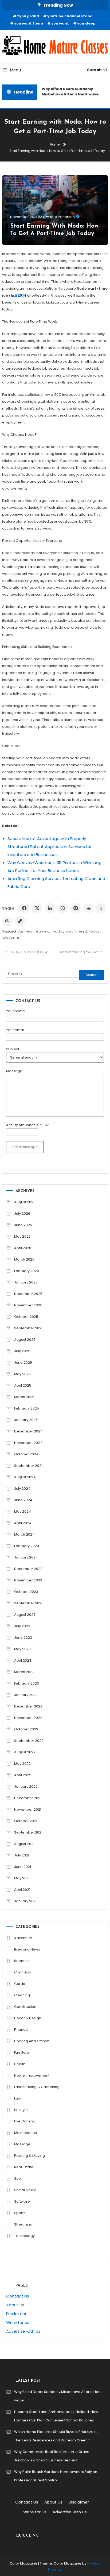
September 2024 (29, 1466)
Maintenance (26, 2133)
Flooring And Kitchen (32, 2041)
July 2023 (22, 1626)
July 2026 (22, 1214)
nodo (58, 931)
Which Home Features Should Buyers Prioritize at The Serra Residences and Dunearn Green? (56, 2436)
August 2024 (25, 1477)
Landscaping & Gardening (37, 2087)
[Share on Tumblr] (101, 908)
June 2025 (23, 1362)
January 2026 (26, 1282)
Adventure (23, 1938)
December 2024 (28, 1431)
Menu (15, 70)
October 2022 (26, 1729)
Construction (25, 2007)
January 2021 (25, 1901)
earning (43, 931)
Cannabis (23, 1972)
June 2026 (23, 1225)
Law (17, 2098)
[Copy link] (20, 921)
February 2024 (27, 1546)
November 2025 (28, 1305)
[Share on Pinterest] (76, 908)
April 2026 (23, 1248)
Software (22, 2201)
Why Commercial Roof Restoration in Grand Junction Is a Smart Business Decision (52, 2456)
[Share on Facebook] (24, 908)
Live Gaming (25, 2121)
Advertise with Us (23, 2331)
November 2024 (28, 1443)
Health (20, 2064)
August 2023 (25, 1615)
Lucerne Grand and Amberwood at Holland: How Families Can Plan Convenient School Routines (56, 2416)
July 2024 (22, 1489)
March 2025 (24, 1397)
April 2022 (23, 1775)
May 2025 (22, 1374)
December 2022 (28, 1706)
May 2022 (22, 1764)
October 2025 (26, 1317)
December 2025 (28, 1294)
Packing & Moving (30, 2156)
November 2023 (28, 1580)
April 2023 (23, 1660)
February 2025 (27, 1408)
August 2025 (25, 1340)
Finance (21, 2030)
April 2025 (23, 1385)
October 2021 (26, 1821)
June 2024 (23, 1500)
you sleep (86, 23)
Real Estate (24, 2167)
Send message (25, 1147)
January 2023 (26, 1695)
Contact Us (18, 2296)
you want (60, 23)
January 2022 (26, 1786)
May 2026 (22, 1236)
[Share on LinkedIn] (50, 908)
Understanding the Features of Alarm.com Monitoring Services (84, 952)
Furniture (22, 2052)
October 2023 (26, 1592)
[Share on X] (37, 908)
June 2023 (23, 1638)
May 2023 (22, 1649)
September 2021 (28, 1832)
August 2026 (25, 1202)
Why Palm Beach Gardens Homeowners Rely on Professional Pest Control (56, 2476)
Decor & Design (28, 2018)
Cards (19, 1984)
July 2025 (22, 1351)
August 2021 (24, 1844)
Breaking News (27, 1949)
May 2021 (22, 1878)
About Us (15, 2305)
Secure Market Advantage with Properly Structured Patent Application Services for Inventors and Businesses (50, 847)
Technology (24, 2236)
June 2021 (23, 1867)
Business (25, 931)
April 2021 (22, 1890)
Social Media (25, 2190)
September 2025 (29, 1328)
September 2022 (29, 1741)
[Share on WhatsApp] (63, 908)
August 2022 (25, 1752)
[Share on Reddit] (88, 908)
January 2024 (26, 1557)
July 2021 (22, 1855)
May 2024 (23, 1511)
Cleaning (22, 1995)
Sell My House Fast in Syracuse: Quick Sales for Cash (31, 952)
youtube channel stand (70, 16)
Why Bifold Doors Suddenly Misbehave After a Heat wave (68, 92)
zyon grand (28, 16)
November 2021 (28, 1809)
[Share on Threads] (7, 921)
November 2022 (28, 1718)
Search (94, 70)
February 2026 (27, 1271)
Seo (18, 2179)
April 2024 (23, 1523)
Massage (22, 2144)
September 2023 (29, 1603)
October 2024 (26, 1454)
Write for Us (18, 2322)
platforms (11, 937)
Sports (20, 2213)
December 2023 (28, 1569)
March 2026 (24, 1259)
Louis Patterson (62, 217)
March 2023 (24, 1672)
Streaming (23, 2224)
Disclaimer (16, 2314)
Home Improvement (32, 2075)
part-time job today (82, 931)
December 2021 (28, 1798)
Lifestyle (21, 2110)
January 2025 (26, 1420)
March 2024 (24, 1534)
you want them (29, 23)
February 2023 (27, 1683)
